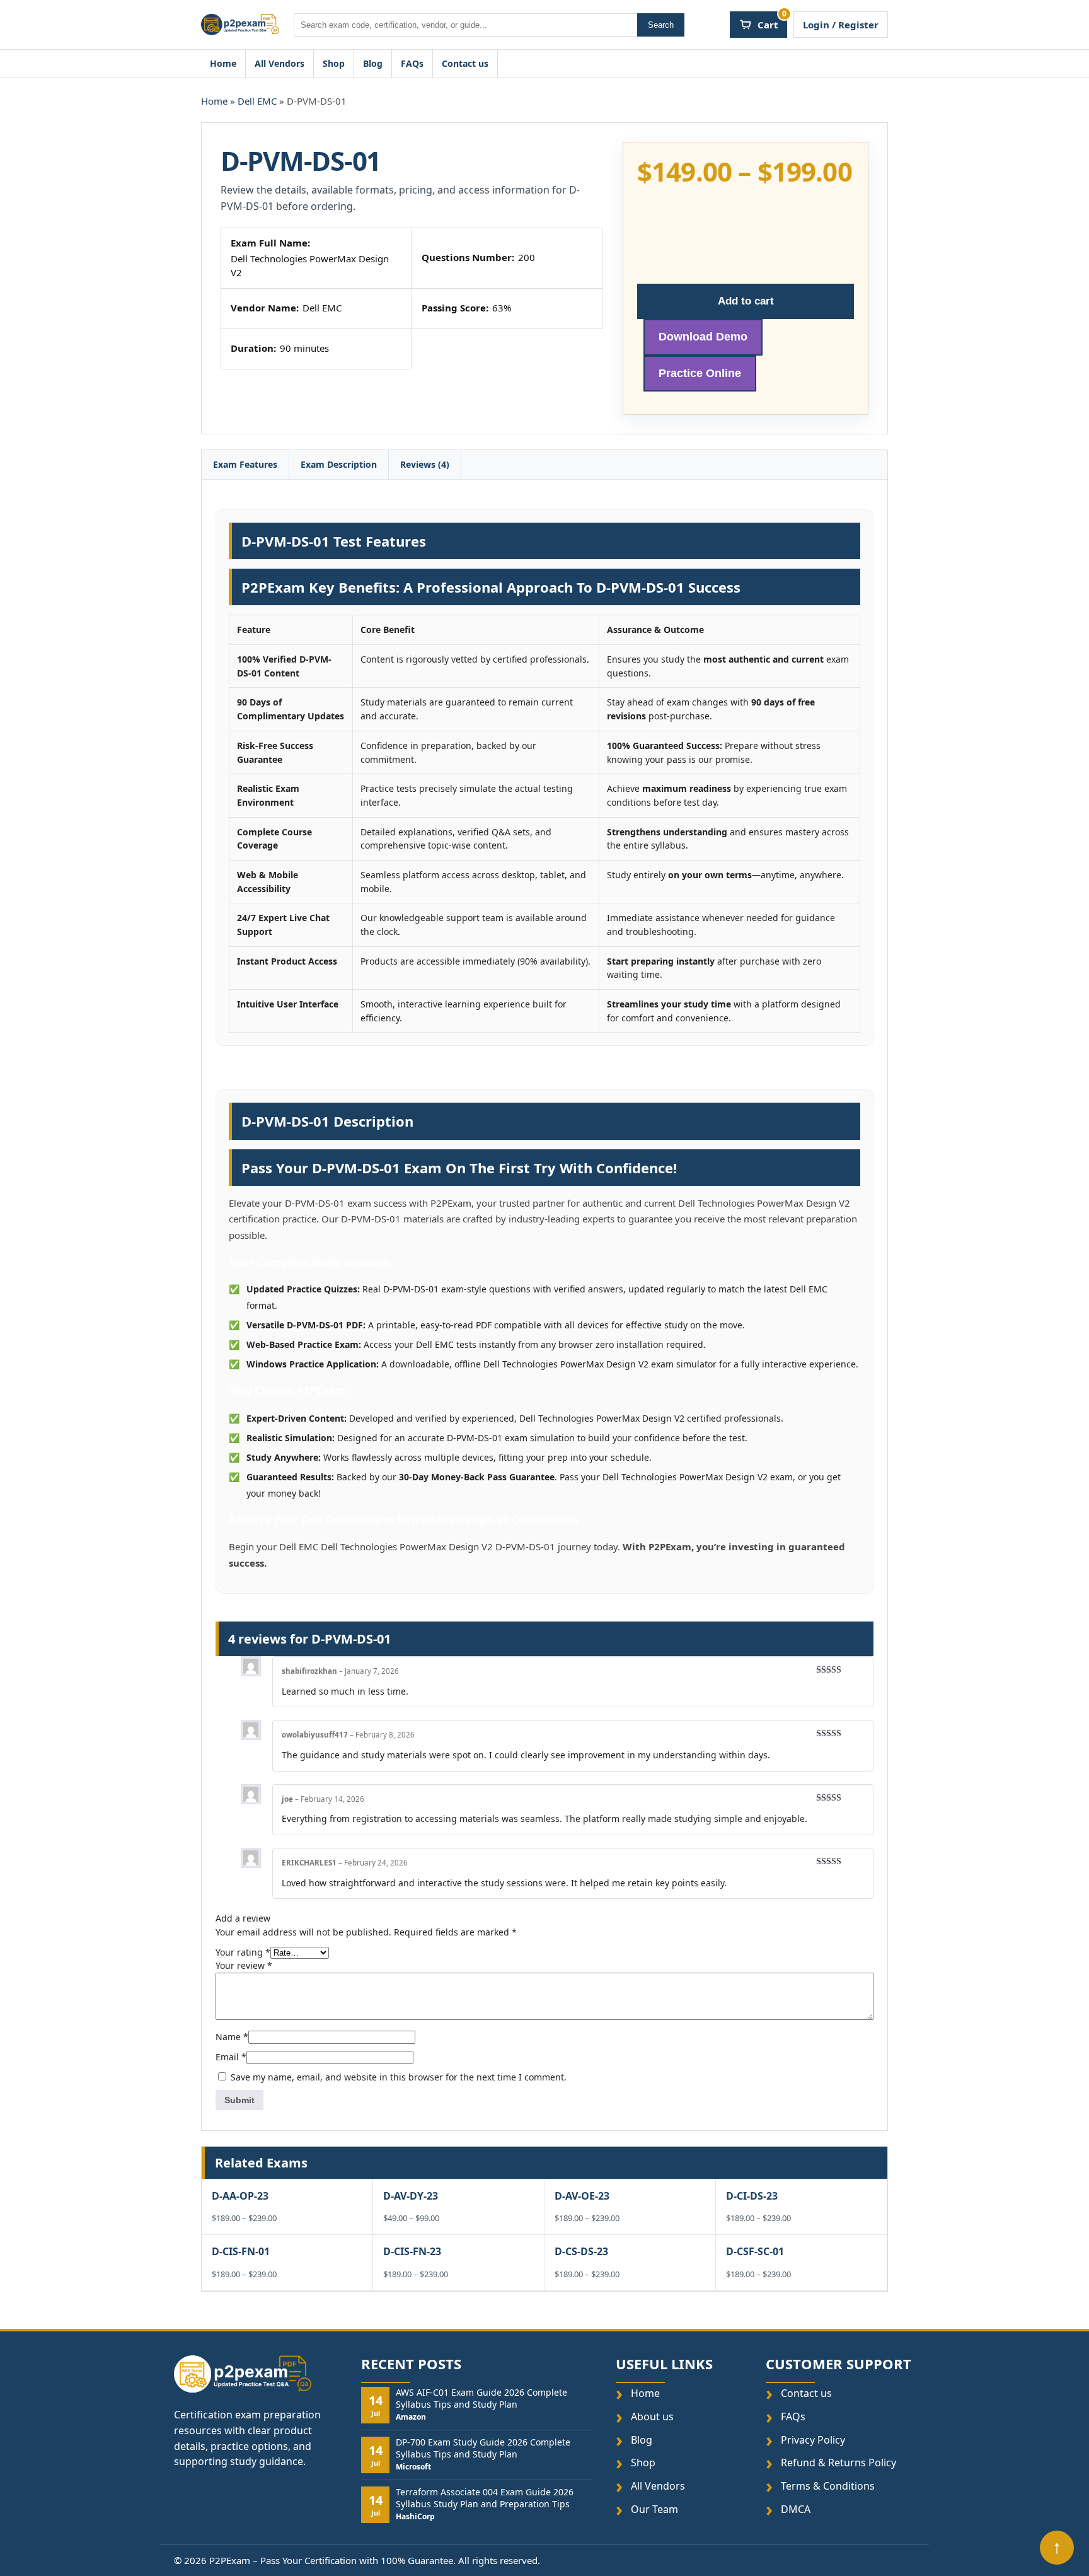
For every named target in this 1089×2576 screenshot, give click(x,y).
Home (223, 63)
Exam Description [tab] (339, 464)
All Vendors (279, 63)
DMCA (796, 2509)
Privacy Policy (813, 2440)
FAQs (412, 63)
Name (232, 2037)
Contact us (465, 63)
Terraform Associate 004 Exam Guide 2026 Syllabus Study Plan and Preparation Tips (485, 2498)
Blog (373, 63)
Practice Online (700, 373)
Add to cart (746, 300)
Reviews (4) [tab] (425, 464)
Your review (244, 1965)
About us (652, 2417)
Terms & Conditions (828, 2486)
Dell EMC (257, 101)
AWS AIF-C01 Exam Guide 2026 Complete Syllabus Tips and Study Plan (481, 2398)
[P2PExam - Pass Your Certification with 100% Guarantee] (240, 25)
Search (661, 25)
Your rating (243, 1952)
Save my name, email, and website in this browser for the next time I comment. (399, 2077)
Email (231, 2057)
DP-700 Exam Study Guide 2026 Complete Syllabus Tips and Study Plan (483, 2448)
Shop (334, 63)
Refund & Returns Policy (838, 2463)
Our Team (654, 2509)
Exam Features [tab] (245, 464)
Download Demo (703, 337)
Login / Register (841, 25)
